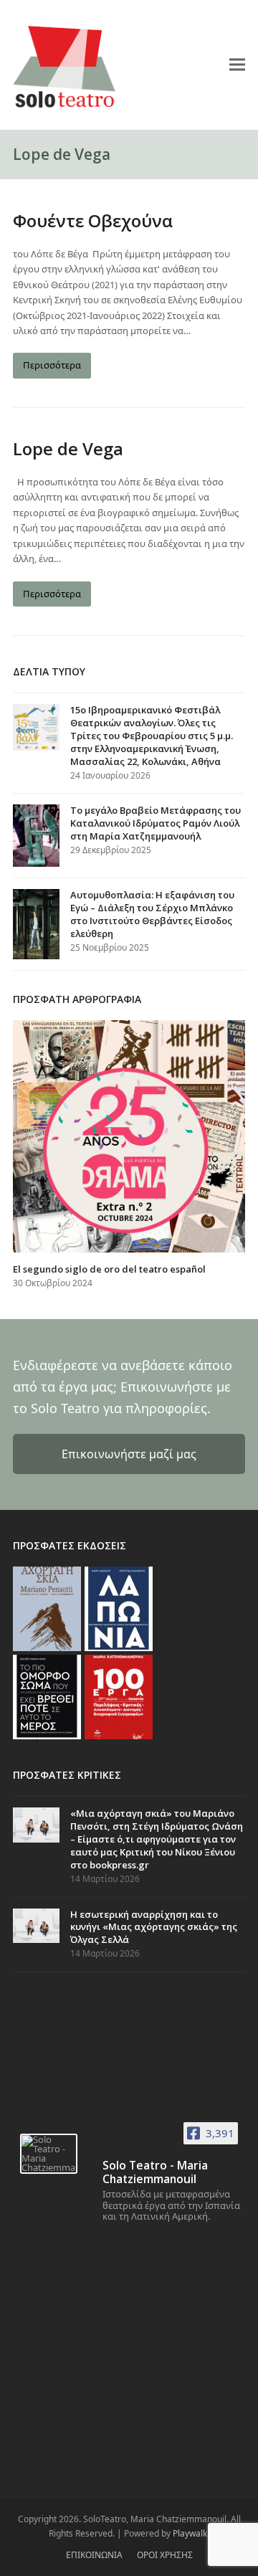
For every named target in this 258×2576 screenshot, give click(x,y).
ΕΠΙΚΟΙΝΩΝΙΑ (94, 2555)
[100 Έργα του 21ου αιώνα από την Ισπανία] (119, 1696)
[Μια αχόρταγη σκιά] (47, 1608)
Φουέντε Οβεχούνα (93, 220)
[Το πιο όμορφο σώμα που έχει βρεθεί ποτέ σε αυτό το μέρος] (47, 1696)
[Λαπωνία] (119, 1608)
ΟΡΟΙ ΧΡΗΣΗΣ (165, 2555)
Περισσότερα (52, 365)
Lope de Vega (68, 448)
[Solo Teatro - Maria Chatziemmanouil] (49, 2154)
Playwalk (190, 2533)
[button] (237, 64)
